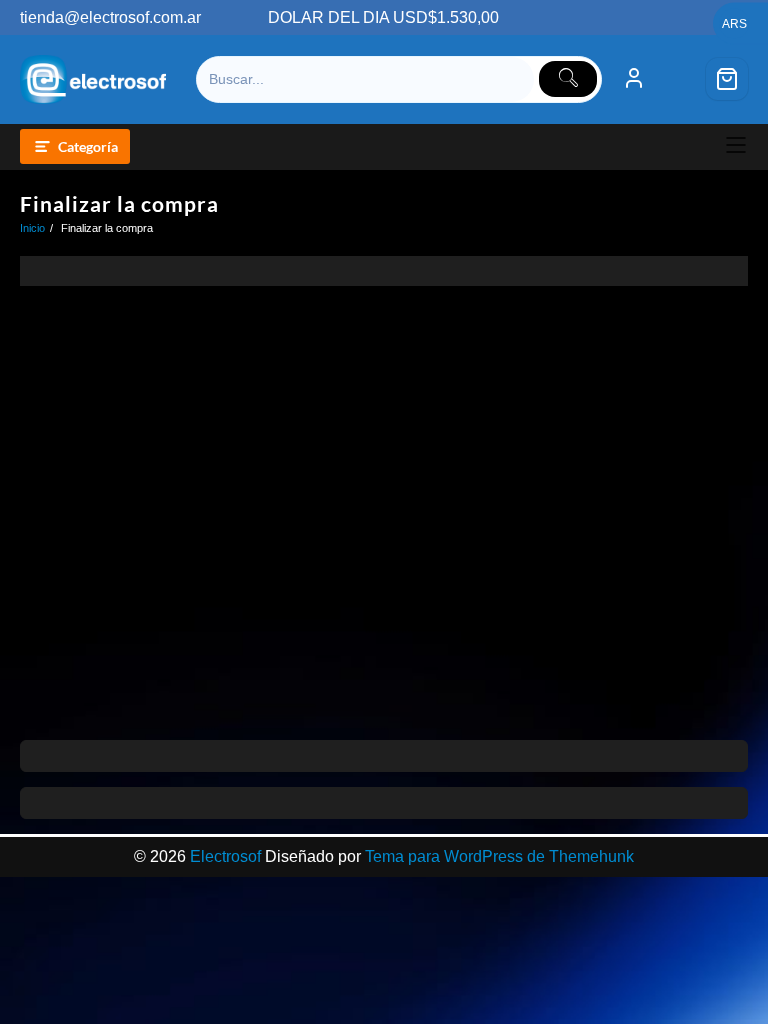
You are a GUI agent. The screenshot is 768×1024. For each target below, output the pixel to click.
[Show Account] (634, 79)
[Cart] (727, 79)
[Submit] (568, 79)
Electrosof (225, 856)
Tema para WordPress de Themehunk (499, 856)
